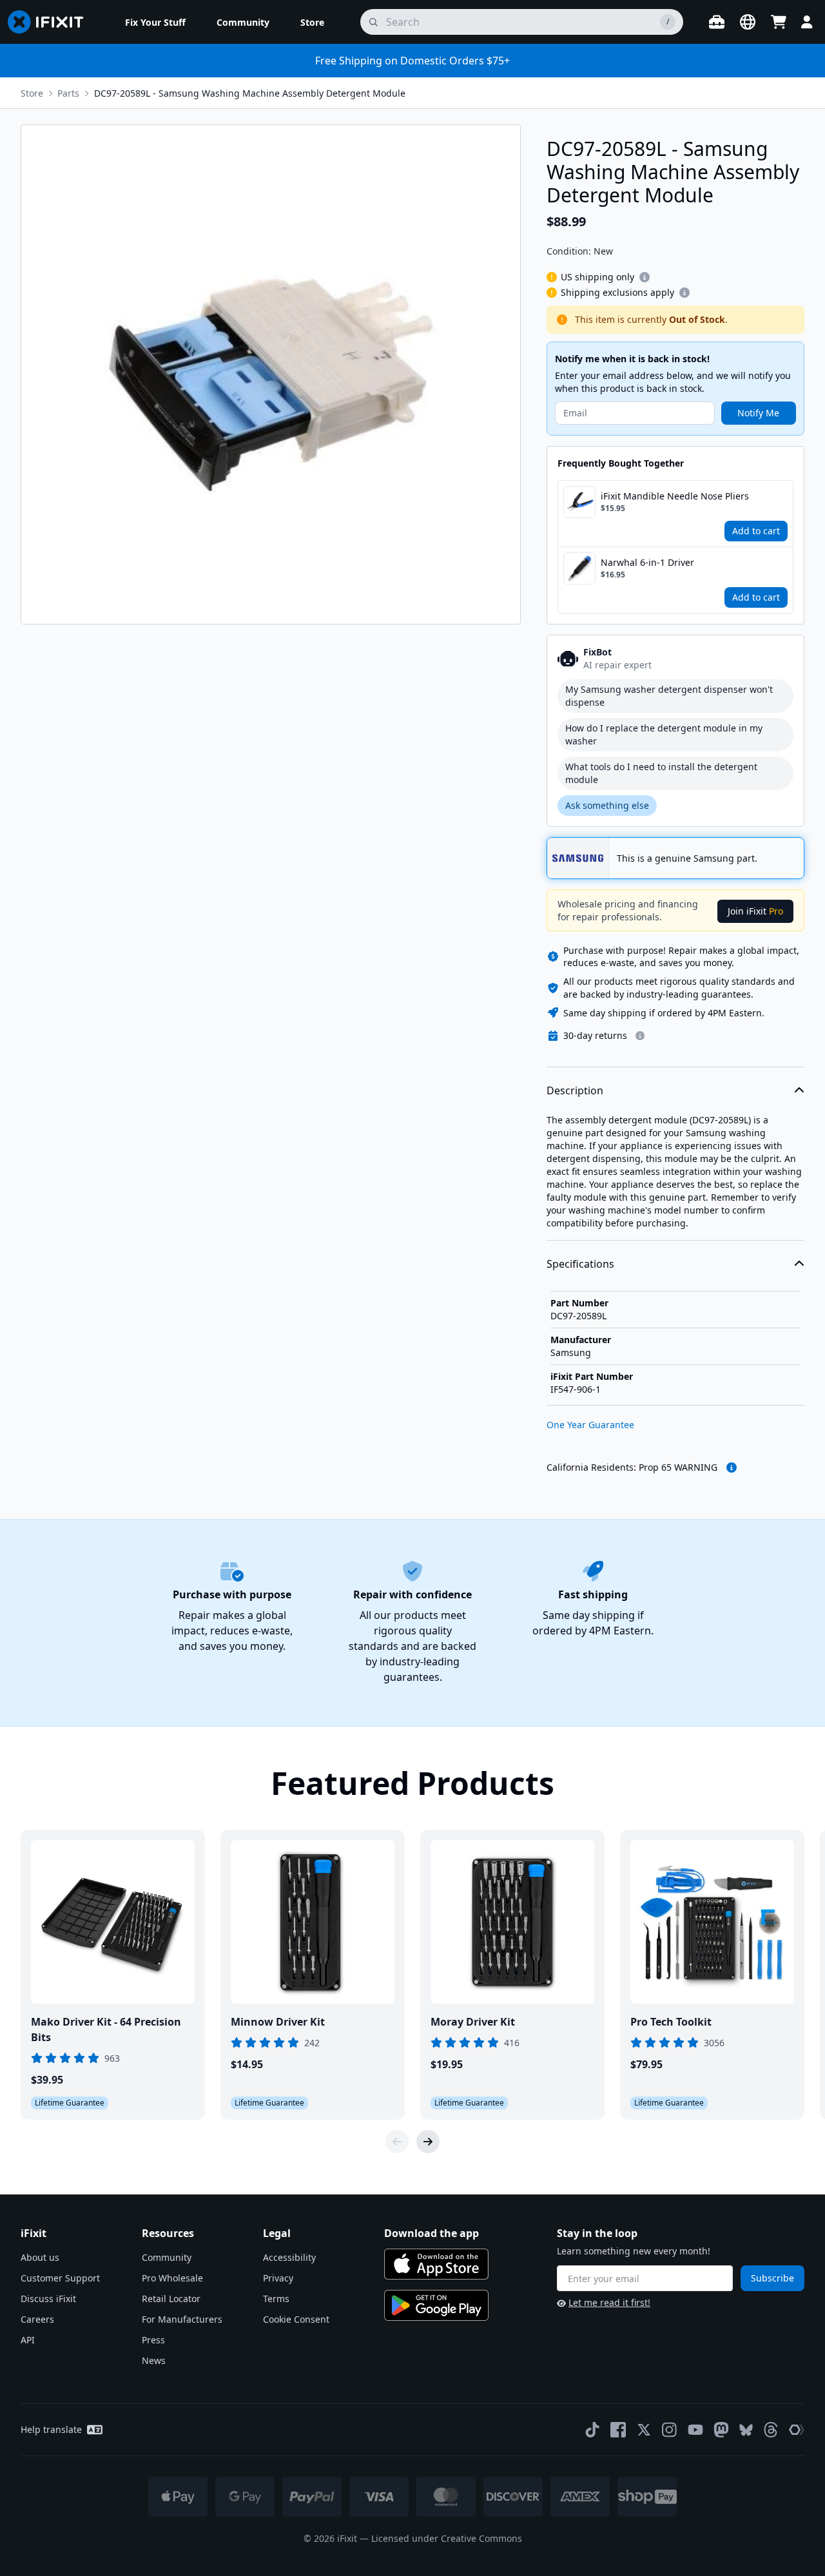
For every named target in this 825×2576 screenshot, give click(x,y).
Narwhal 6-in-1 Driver (647, 562)
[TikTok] (592, 2430)
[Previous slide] (397, 2142)
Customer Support (60, 2278)
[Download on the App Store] (436, 2264)
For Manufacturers (182, 2319)
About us (40, 2257)
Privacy (278, 2278)
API (28, 2340)
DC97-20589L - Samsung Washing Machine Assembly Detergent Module (250, 93)
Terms (276, 2299)
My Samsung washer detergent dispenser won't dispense (669, 696)
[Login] (807, 22)
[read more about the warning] (732, 1467)
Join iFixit (755, 911)
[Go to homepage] (51, 22)
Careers (37, 2319)
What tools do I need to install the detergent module (661, 773)
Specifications (580, 1264)
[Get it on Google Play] (436, 2305)
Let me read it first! (609, 2302)
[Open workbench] (717, 22)
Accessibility (289, 2257)
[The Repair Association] (797, 2430)
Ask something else (607, 805)
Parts (68, 93)
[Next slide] (428, 2142)
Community (167, 2257)
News (154, 2360)
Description (575, 1090)
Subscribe (772, 2278)
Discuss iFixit (48, 2299)
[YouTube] (695, 2430)
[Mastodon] (721, 2430)
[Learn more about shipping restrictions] (645, 277)
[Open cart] (779, 22)
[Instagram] (670, 2430)
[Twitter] (644, 2430)
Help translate (51, 2429)
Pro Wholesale (172, 2278)
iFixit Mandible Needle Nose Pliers (675, 496)
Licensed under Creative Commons (447, 2538)
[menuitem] (155, 22)
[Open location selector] (748, 22)
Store (32, 93)
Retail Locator (171, 2299)
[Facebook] (618, 2430)
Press (153, 2340)
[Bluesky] (746, 2430)
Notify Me (758, 413)
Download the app (432, 2233)
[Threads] (771, 2430)
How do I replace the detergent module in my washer (664, 734)
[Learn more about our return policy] (640, 1036)
